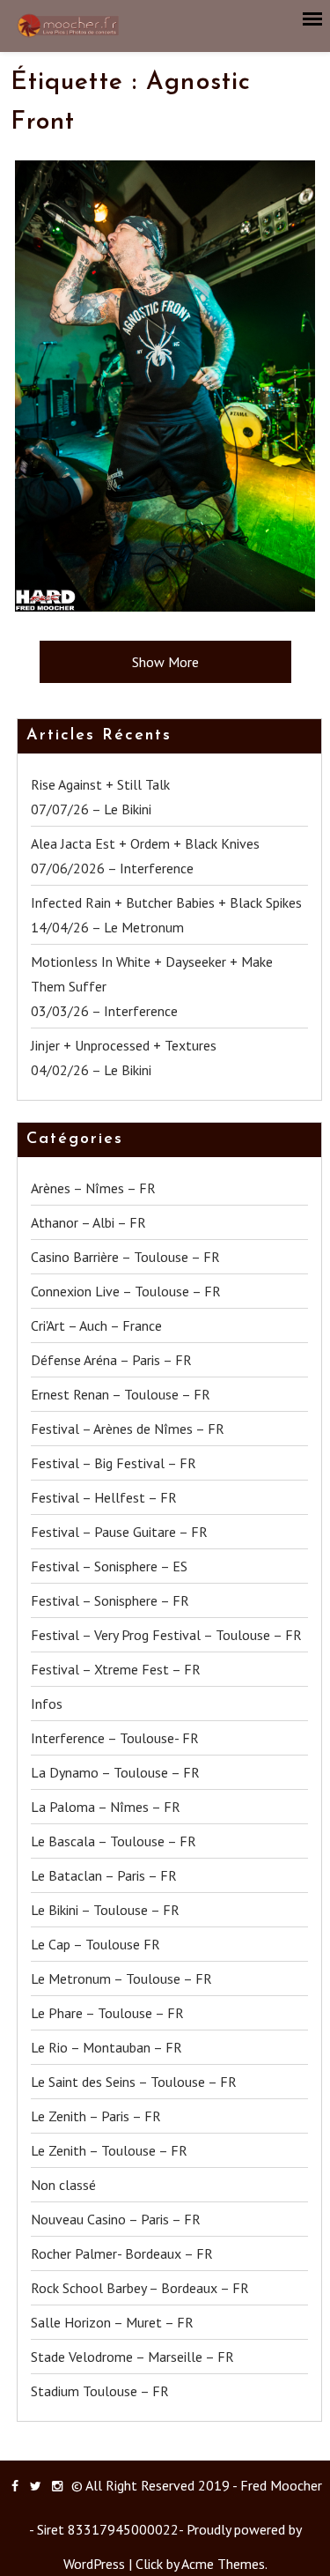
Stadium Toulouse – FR (100, 2391)
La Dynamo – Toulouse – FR (115, 1772)
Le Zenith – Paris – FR (96, 2116)
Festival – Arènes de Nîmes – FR (128, 1429)
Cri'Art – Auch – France (96, 1325)
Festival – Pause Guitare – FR (119, 1532)
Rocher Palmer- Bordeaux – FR (122, 2253)
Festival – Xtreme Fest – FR (116, 1669)
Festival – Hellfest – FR (104, 1497)
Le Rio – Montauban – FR (106, 2047)
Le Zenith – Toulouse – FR (109, 2150)
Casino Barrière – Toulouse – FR (125, 1257)
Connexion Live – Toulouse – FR (126, 1291)
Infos (47, 1704)
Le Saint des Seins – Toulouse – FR (134, 2082)
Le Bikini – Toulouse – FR (105, 1910)
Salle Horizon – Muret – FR (112, 2322)
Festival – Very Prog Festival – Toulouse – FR (166, 1635)
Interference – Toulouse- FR (115, 1738)
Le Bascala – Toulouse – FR (114, 1841)
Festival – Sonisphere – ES (109, 1566)
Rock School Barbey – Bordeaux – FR (140, 2288)
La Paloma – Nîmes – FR (106, 1807)
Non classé (63, 2185)
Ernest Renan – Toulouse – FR (121, 1394)
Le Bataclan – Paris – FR (104, 1875)
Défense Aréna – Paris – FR (111, 1360)
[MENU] (313, 19)
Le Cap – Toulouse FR (95, 1944)
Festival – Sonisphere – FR (110, 1600)
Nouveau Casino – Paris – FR (116, 2219)
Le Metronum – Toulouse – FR (121, 1978)
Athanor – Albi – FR (88, 1222)
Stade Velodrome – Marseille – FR (132, 2357)
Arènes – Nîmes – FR (93, 1188)
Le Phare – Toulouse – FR (107, 2013)
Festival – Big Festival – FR (114, 1463)
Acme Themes (223, 2564)
